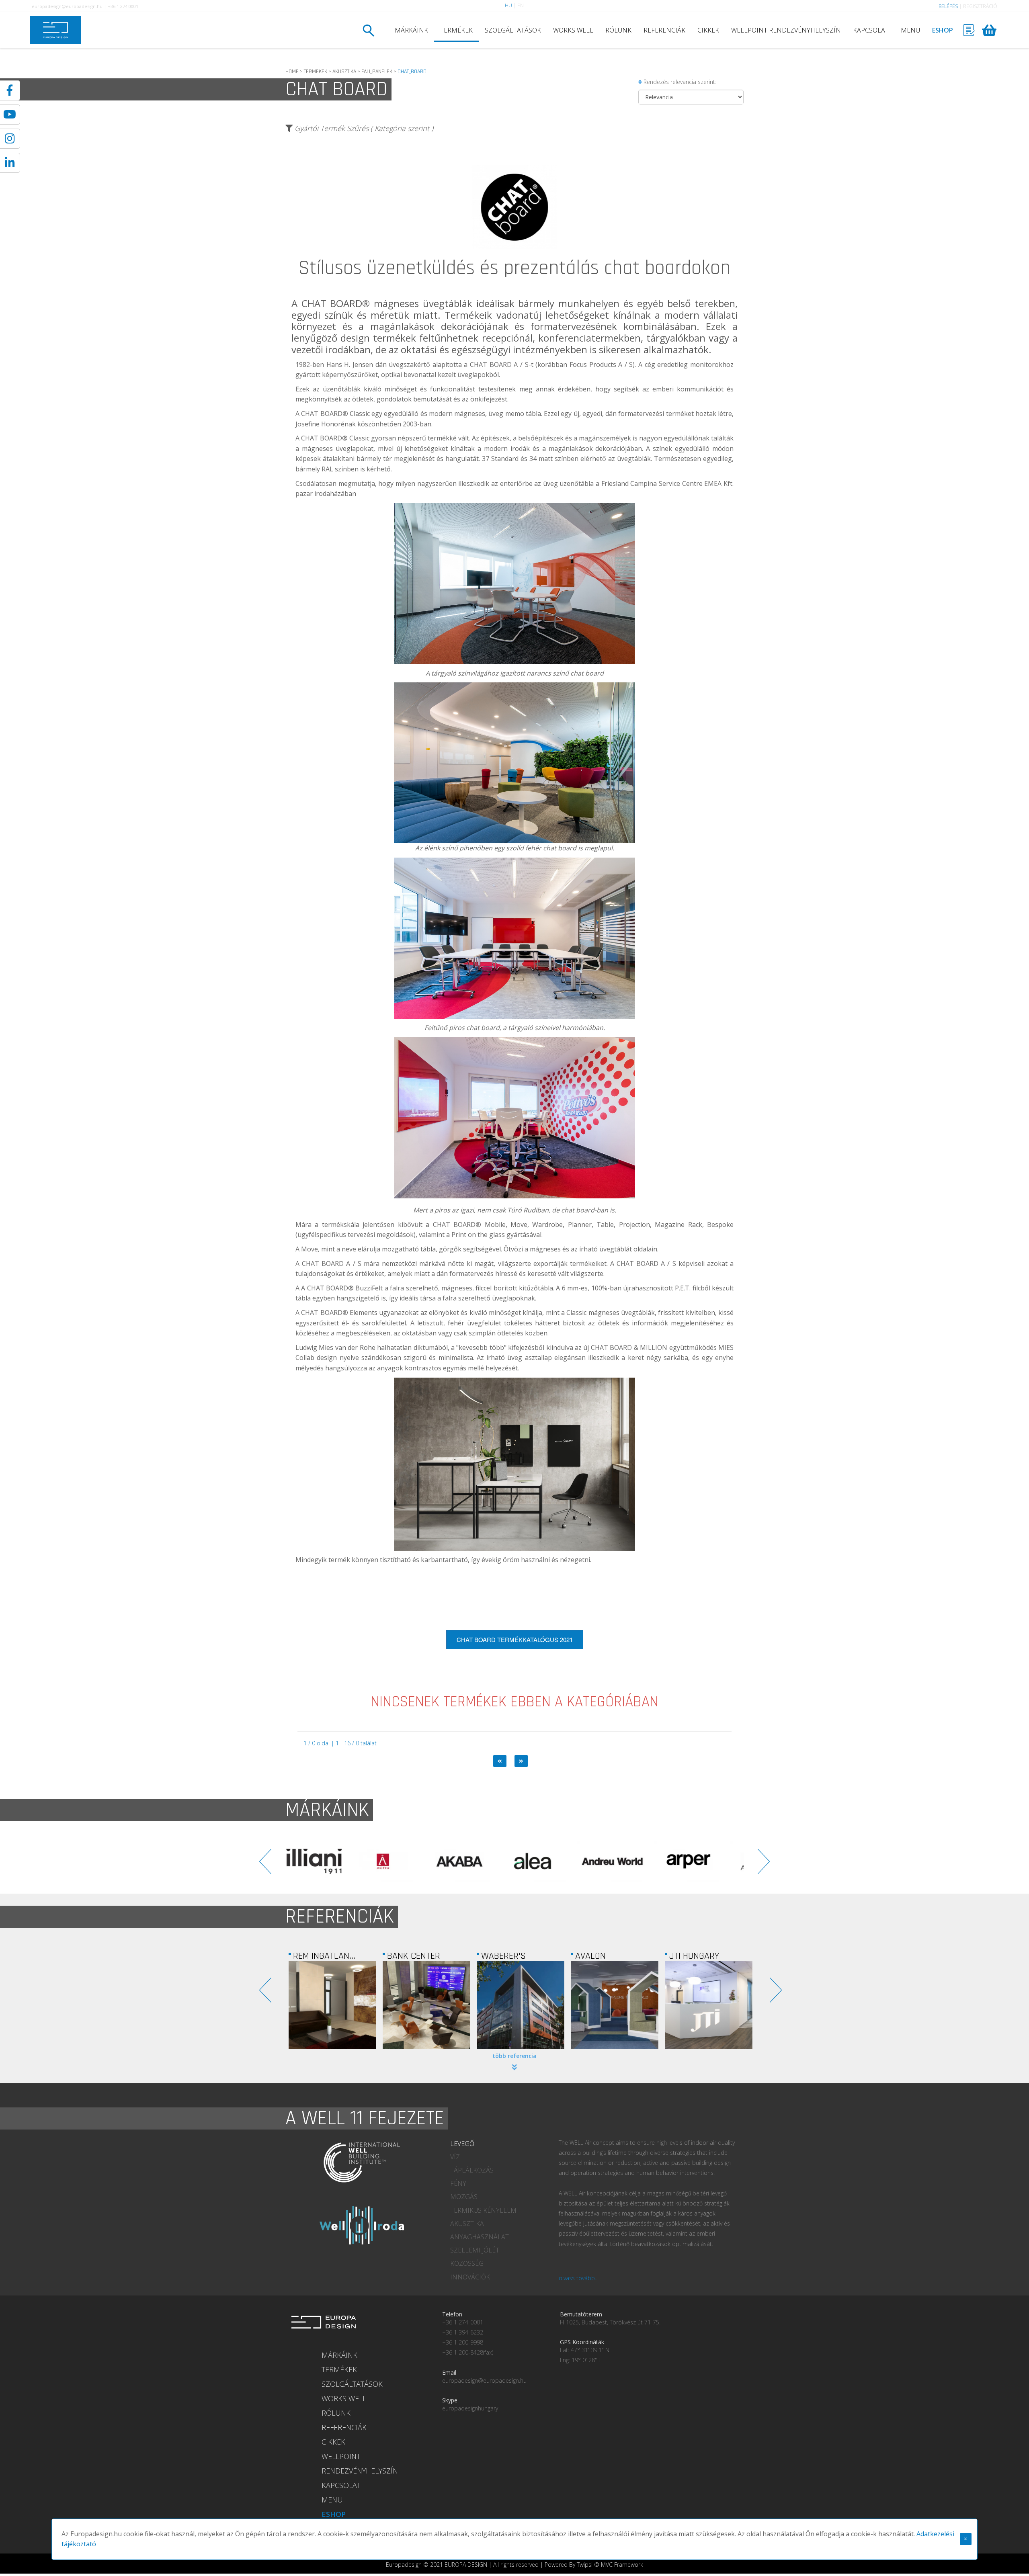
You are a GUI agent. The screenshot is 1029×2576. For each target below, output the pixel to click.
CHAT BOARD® (336, 303)
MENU (910, 30)
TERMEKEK (316, 72)
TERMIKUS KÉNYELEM (483, 2210)
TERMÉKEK (456, 30)
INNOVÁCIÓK (470, 2277)
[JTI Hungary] (521, 2005)
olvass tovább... (579, 2278)
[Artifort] (553, 1861)
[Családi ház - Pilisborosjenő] (709, 2005)
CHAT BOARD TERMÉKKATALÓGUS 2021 (515, 1639)
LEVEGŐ (462, 2144)
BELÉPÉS (948, 6)
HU (508, 5)
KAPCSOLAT (871, 30)
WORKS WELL (573, 30)
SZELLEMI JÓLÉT (475, 2250)
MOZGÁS (464, 2197)
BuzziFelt (369, 1288)
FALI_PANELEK (377, 72)
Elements (364, 1313)
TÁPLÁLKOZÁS (472, 2170)
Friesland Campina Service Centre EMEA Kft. (667, 483)
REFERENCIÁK (664, 30)
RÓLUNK (618, 30)
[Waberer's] (332, 2005)
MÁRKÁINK (411, 30)
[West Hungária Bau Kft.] (615, 2005)
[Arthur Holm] (476, 1861)
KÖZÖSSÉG (467, 2263)
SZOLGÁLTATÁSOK (513, 30)
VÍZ (455, 2157)
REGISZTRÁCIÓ (980, 6)
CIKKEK (708, 30)
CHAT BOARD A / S (332, 1263)
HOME (292, 72)
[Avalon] (426, 2005)
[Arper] (400, 1861)
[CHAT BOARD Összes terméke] (514, 255)
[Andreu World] (324, 1861)
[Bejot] (705, 1861)
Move (310, 1249)
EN (521, 5)
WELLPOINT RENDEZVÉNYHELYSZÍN (786, 30)
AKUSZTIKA (344, 72)
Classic (360, 414)
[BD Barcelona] (629, 1861)
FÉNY (458, 2183)
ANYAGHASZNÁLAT (480, 2237)
